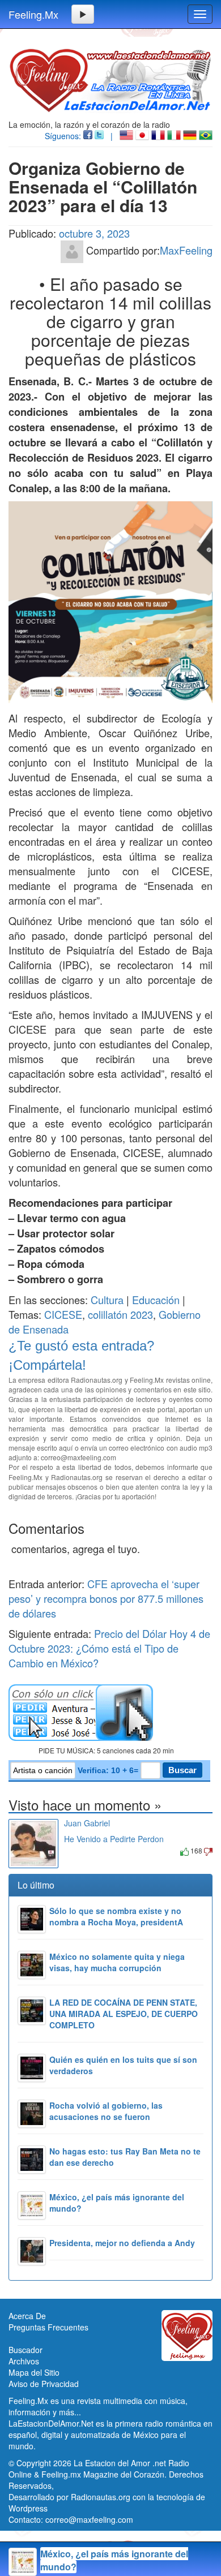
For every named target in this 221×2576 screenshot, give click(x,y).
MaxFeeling (186, 250)
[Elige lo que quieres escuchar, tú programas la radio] (110, 1713)
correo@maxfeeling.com (89, 2519)
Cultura (107, 1300)
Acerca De (27, 2316)
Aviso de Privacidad (44, 2384)
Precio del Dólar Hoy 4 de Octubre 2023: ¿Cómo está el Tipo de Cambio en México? (109, 1648)
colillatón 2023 (120, 1314)
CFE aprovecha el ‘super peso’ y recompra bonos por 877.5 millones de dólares (106, 1598)
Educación (156, 1300)
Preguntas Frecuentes (48, 2327)
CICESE (63, 1314)
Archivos (24, 2361)
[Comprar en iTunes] (77, 1850)
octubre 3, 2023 (94, 233)
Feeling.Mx (33, 14)
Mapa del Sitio (34, 2372)
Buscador (25, 2350)
